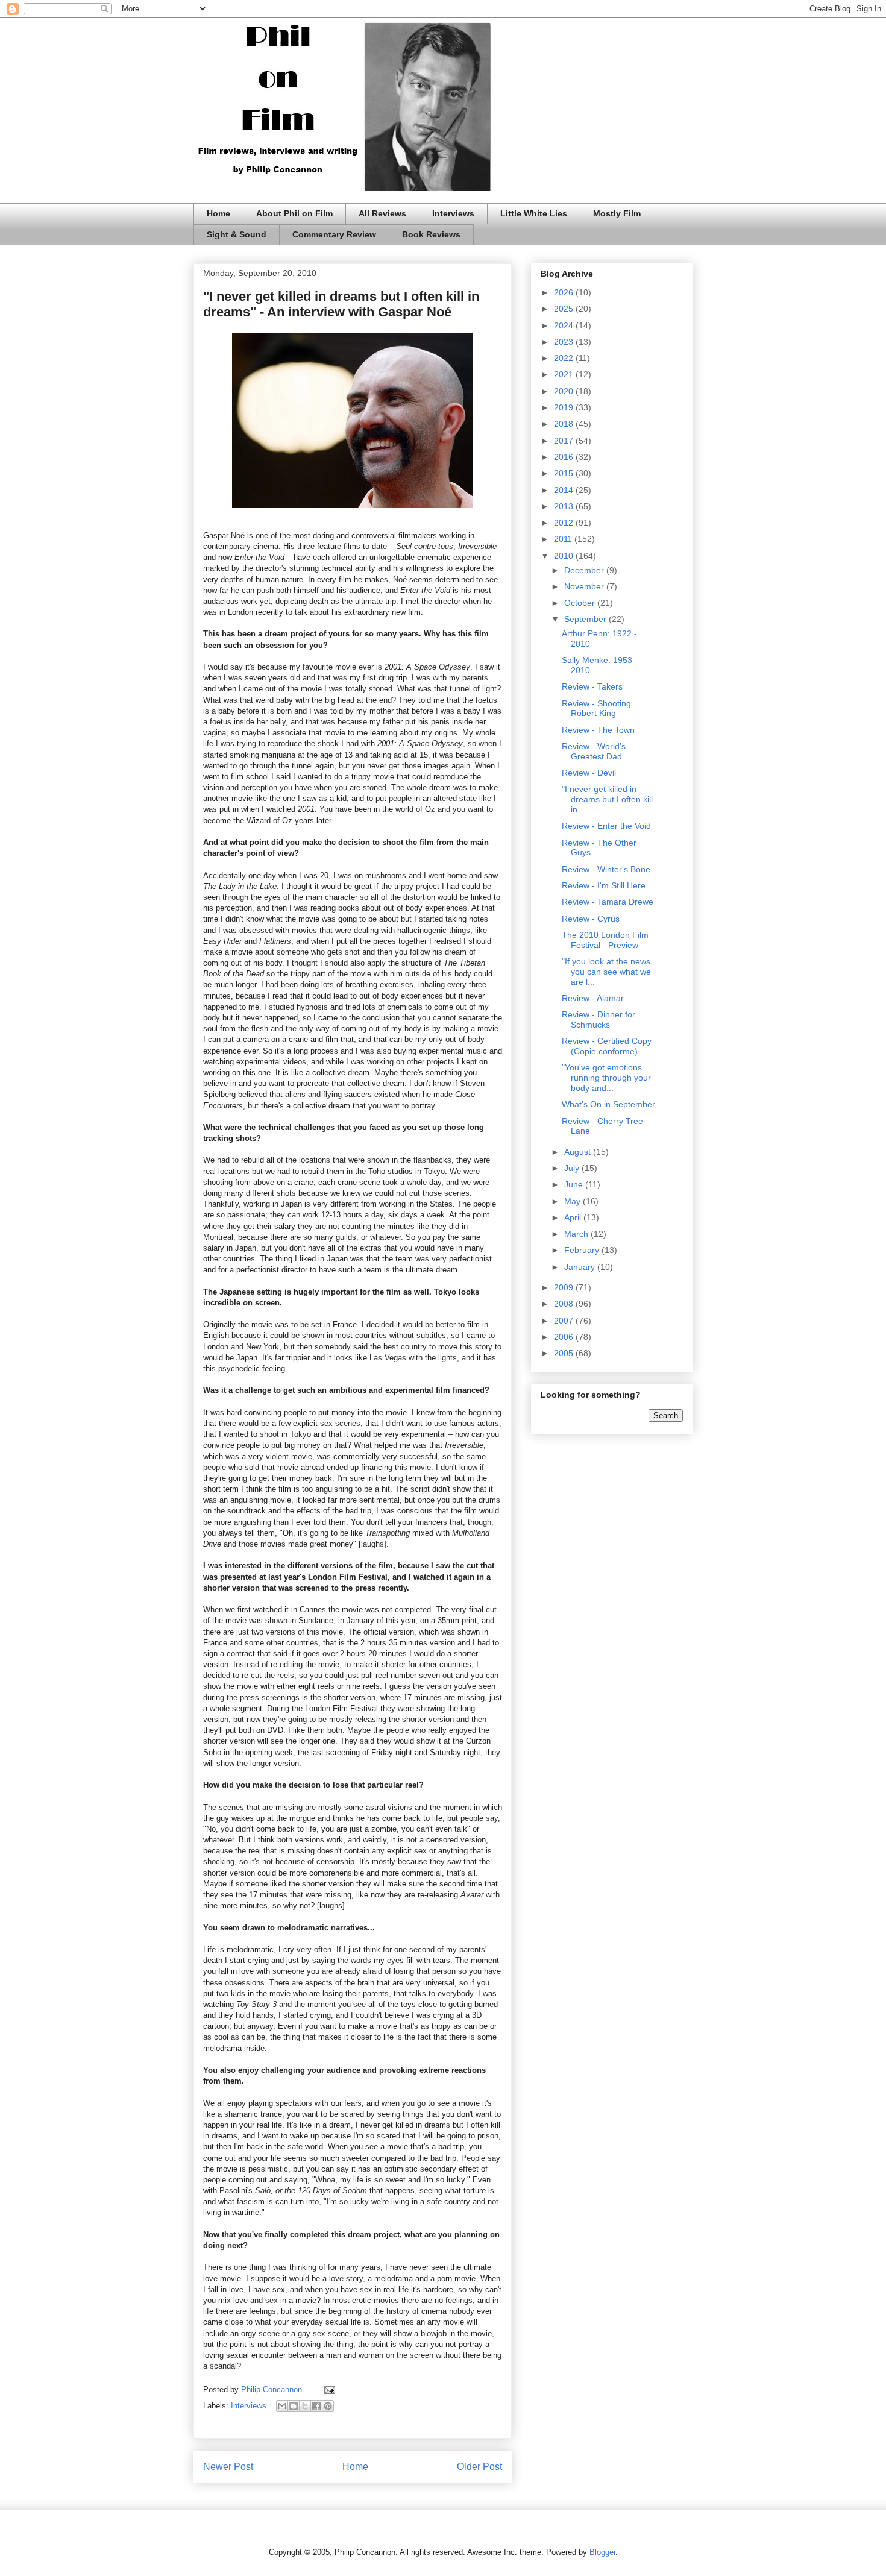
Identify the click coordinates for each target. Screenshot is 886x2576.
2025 (565, 309)
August (579, 1152)
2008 (565, 1304)
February (583, 1250)
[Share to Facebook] (316, 2406)
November (585, 586)
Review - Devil (589, 773)
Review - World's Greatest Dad (594, 751)
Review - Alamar (593, 998)
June (575, 1184)
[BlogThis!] (294, 2406)
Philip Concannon (273, 2389)
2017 (565, 441)
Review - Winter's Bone (606, 869)
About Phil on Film (294, 213)
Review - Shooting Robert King (596, 708)
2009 (565, 1287)
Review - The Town (598, 730)
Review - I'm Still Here (604, 885)
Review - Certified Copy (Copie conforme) (607, 1046)
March (577, 1234)
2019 (565, 407)
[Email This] (282, 2406)
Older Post (479, 2467)
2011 (564, 539)
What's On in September (608, 1104)
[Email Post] (328, 2389)
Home (218, 213)
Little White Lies (534, 213)
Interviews (453, 213)
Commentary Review (334, 234)
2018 (565, 424)
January (581, 1267)
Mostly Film (617, 213)
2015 (565, 473)
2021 (565, 374)
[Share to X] (305, 2406)
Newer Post (228, 2467)
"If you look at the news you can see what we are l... (606, 972)
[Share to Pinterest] (328, 2406)
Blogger (602, 2552)
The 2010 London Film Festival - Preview (605, 940)
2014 (565, 490)
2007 (565, 1321)
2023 (565, 342)
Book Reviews (431, 234)
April (574, 1217)
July (573, 1168)
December (585, 570)
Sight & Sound (237, 234)
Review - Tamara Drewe (608, 902)
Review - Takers (592, 686)
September (586, 619)
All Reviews (382, 213)
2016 (565, 457)
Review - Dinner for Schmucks (599, 1019)
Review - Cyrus (591, 919)
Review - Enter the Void (606, 826)
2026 (565, 292)
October (581, 603)
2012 (565, 523)
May (573, 1201)
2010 (565, 556)
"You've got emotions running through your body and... (606, 1078)
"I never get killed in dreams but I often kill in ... (607, 799)
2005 (565, 1353)
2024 (565, 325)
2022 (565, 358)
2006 (565, 1337)
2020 (565, 391)
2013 (565, 506)
